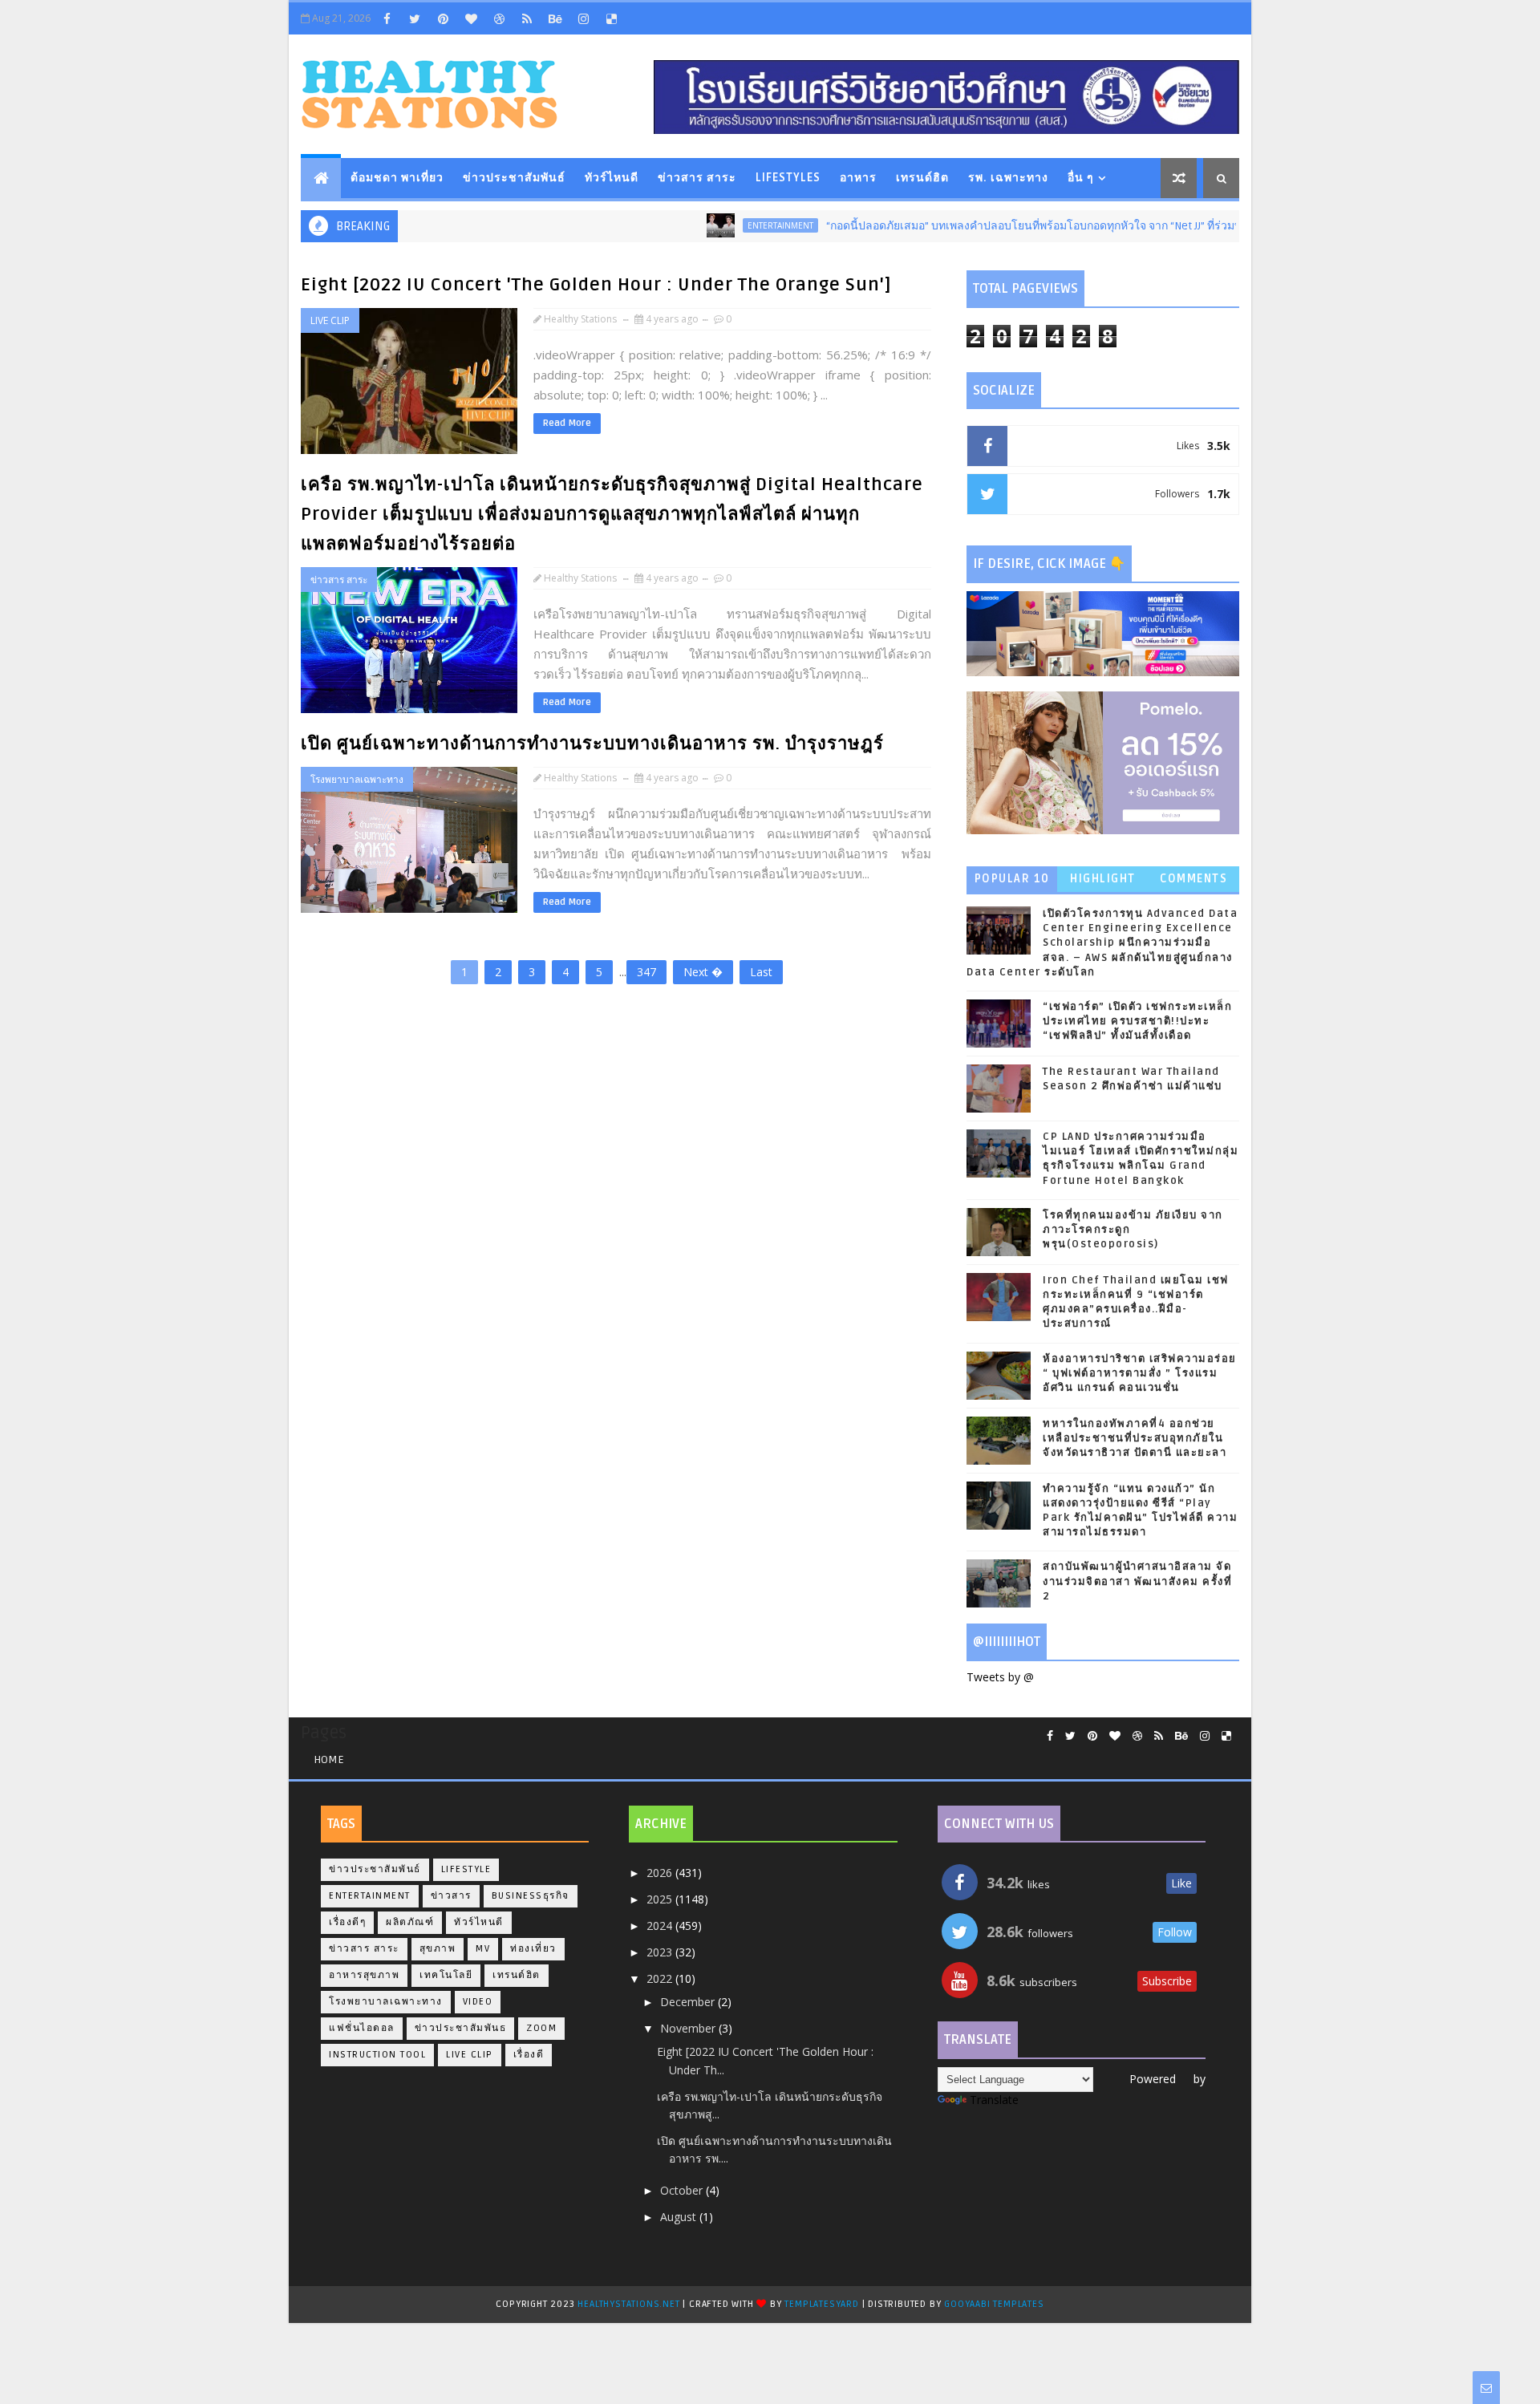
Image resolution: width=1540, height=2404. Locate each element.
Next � (703, 972)
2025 (661, 1899)
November (689, 2028)
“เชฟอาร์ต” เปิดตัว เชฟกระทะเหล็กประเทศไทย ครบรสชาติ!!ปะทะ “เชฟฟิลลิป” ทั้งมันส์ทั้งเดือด (1137, 1021)
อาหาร (858, 178)
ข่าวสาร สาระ (697, 178)
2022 (661, 1978)
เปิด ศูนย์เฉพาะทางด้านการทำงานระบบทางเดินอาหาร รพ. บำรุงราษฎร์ (592, 744)
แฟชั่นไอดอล (362, 2028)
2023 (661, 1952)
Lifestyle (466, 1869)
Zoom (541, 2028)
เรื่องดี (529, 2055)
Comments (1193, 879)
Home (329, 1759)
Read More (567, 423)
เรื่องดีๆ (347, 1922)
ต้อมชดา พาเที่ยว (397, 178)
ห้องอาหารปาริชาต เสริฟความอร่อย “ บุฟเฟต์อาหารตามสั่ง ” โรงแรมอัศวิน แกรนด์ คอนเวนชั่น (1140, 1373)
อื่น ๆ (1081, 178)
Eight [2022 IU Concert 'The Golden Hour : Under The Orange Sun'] (596, 285)
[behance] (555, 18)
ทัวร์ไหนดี (612, 178)
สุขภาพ (438, 1949)
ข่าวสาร (451, 1896)
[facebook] (387, 18)
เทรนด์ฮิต (922, 178)
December (689, 2002)
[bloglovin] (471, 18)
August (680, 2217)
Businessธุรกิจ (531, 1896)
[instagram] (583, 18)
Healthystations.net (630, 2304)
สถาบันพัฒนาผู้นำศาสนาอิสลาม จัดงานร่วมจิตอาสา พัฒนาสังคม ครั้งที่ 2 (1137, 1581)
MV (483, 1949)
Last (761, 972)
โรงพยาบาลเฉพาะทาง (357, 779)
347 (646, 972)
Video (478, 2002)
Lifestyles (788, 178)
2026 (661, 1873)
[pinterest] (443, 18)
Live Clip (330, 320)
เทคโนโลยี (446, 1975)
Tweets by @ (1000, 1677)
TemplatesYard (821, 2304)
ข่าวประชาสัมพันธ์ (514, 178)
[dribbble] (499, 18)
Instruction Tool (377, 2055)
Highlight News (1103, 882)
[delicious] (611, 18)
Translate (994, 2100)
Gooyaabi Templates (994, 2304)
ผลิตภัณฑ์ (410, 1922)
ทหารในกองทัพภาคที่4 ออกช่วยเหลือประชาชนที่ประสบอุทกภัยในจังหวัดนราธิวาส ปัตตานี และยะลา (1135, 1438)
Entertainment (723, 225)
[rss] (527, 18)
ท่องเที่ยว (533, 1949)
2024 (661, 1926)
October (683, 2190)
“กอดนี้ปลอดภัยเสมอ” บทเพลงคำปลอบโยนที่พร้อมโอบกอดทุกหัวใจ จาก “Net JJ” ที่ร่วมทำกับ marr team (1017, 226)
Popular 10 (1012, 879)
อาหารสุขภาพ (364, 1975)
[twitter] (415, 18)
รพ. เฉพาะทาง (1008, 178)
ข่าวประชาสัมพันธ (461, 2028)
